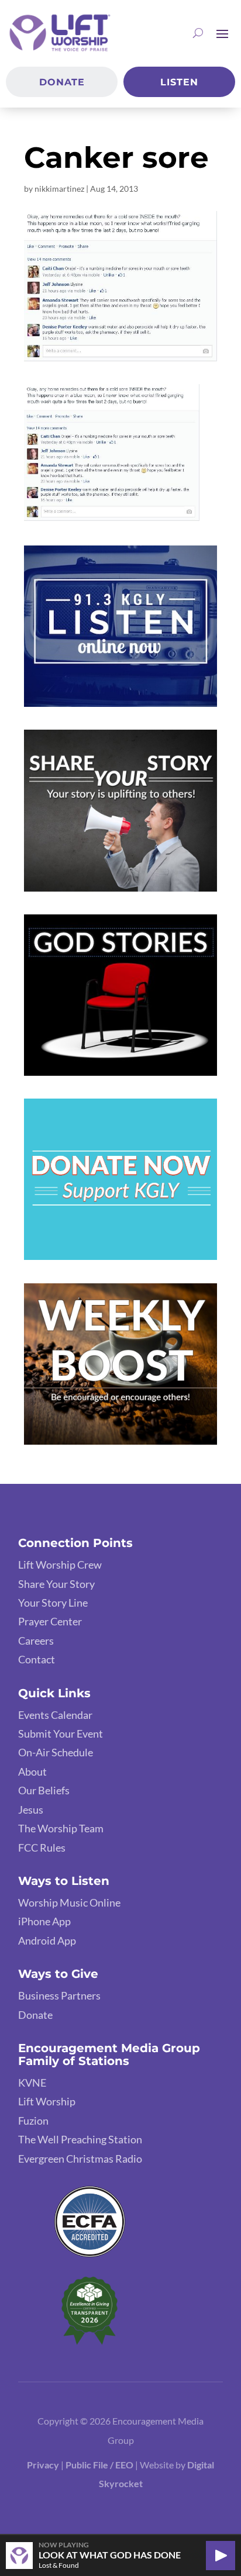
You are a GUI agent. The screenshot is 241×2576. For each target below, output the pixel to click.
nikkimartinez (59, 189)
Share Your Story (56, 1584)
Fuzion (33, 2121)
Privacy (43, 2465)
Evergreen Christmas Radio (80, 2159)
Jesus (31, 1810)
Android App (47, 1940)
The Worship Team (61, 1828)
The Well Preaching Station (80, 2139)
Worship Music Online (69, 1902)
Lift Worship (47, 2101)
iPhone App (44, 1921)
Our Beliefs (44, 1790)
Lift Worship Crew (60, 1565)
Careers (36, 1641)
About (32, 1772)
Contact (37, 1659)
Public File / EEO (100, 2465)
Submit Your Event (61, 1734)
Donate (62, 82)
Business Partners (59, 1995)
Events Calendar (55, 1715)
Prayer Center (50, 1621)
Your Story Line (53, 1603)
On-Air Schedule (56, 1752)
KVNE (32, 2083)
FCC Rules (42, 1848)
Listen (179, 82)
